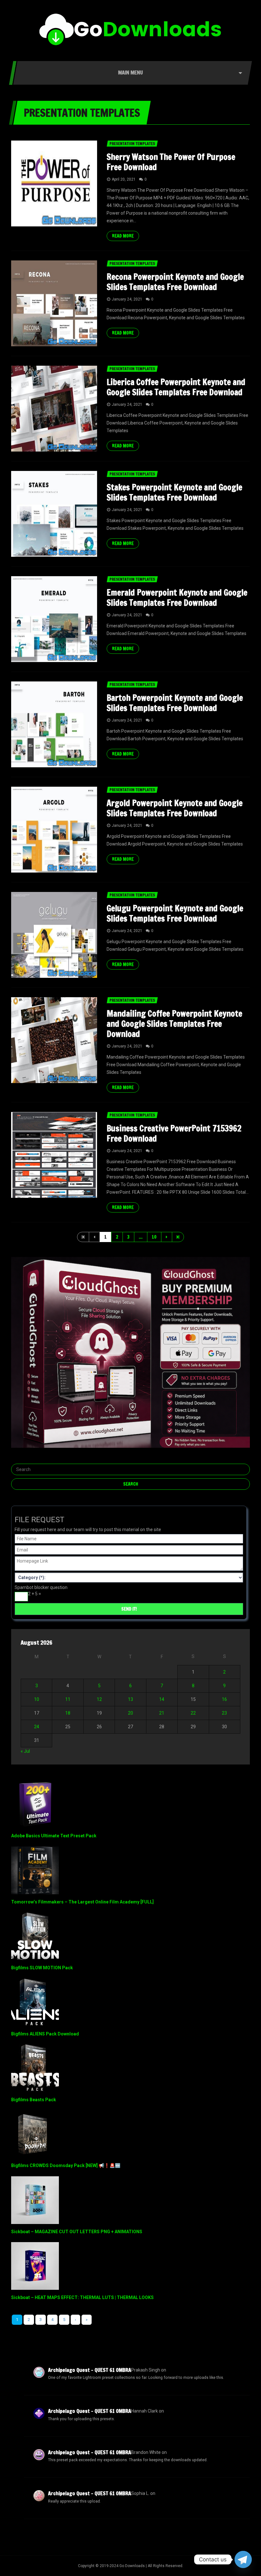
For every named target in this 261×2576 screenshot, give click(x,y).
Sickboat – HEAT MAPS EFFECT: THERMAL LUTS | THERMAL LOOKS (82, 2297)
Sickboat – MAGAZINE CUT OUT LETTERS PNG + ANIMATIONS (77, 2232)
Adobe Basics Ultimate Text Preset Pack (54, 1836)
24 (37, 1727)
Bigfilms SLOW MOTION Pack (42, 1968)
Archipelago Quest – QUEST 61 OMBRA (90, 2370)
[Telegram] (243, 2559)
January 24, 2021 (127, 299)
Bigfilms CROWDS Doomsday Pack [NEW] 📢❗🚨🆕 (66, 2165)
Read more (123, 236)
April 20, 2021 (124, 179)
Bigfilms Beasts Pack (34, 2100)
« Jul (25, 1751)
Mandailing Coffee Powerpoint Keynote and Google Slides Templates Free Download (174, 1024)
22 (193, 1713)
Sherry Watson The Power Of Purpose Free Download (171, 162)
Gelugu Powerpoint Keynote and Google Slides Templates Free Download (175, 913)
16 (224, 1699)
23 (224, 1713)
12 (99, 1699)
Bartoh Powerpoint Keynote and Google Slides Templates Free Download (175, 703)
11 (68, 1699)
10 (154, 1237)
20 (130, 1713)
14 (162, 1699)
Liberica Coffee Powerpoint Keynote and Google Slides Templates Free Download (176, 387)
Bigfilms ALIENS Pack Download (45, 2034)
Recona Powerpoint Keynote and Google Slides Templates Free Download (175, 282)
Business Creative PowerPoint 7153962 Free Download (174, 1133)
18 (68, 1713)
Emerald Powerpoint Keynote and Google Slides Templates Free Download (177, 598)
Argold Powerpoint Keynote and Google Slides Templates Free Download (175, 808)
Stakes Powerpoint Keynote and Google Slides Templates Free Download (174, 492)
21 (162, 1713)
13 (130, 1699)
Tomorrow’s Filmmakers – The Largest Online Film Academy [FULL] (82, 1902)
